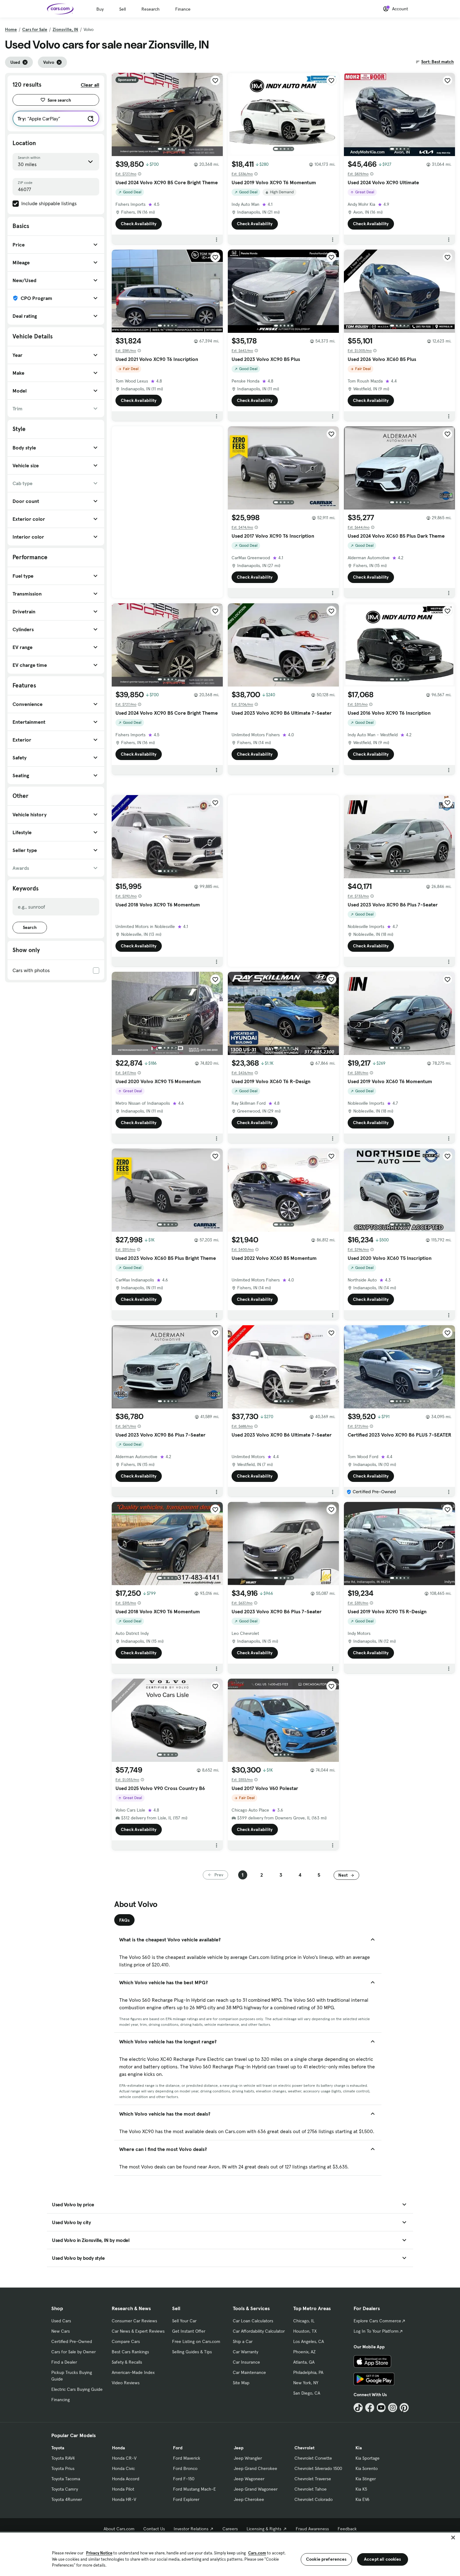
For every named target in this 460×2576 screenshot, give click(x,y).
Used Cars (61, 2321)
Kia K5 (361, 2489)
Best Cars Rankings (130, 2352)
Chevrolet (304, 2448)
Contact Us (154, 2529)
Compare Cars (126, 2341)
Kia (359, 2448)
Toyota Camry (65, 2489)
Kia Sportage (368, 2458)
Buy (100, 9)
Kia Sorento (367, 2468)
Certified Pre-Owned (72, 2341)
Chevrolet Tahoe (311, 2489)
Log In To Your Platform (376, 2331)
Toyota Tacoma (66, 2479)
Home (11, 29)
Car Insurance (246, 2362)
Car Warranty (245, 2352)
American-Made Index (133, 2372)
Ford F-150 (184, 2479)
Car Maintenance (249, 2372)
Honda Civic (123, 2468)
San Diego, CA (307, 2393)
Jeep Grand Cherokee (256, 2468)
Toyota (58, 2448)
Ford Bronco (185, 2468)
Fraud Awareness (312, 2529)
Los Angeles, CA (309, 2341)
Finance (183, 9)
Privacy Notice (99, 2553)
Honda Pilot (123, 2489)
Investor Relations (191, 2529)
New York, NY (306, 2383)
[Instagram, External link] (393, 2408)
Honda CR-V (124, 2458)
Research (151, 9)
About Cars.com (119, 2529)
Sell (123, 9)
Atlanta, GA (304, 2362)
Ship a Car (243, 2341)
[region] (230, 2554)
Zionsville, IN (65, 29)
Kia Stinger (366, 2479)
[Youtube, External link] (381, 2408)
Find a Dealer (64, 2362)
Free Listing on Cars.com (196, 2341)
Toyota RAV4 (63, 2458)
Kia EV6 (363, 2499)
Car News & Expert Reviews (138, 2331)
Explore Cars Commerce (377, 2321)
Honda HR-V (124, 2499)
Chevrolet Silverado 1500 (318, 2468)
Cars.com (257, 2553)
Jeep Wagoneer (249, 2479)
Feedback (347, 2529)
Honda (118, 2448)
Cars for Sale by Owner (74, 2352)
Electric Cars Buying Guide (77, 2389)
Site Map (241, 2383)
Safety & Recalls (127, 2362)
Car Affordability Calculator (259, 2331)
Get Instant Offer (189, 2331)
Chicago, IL (304, 2321)
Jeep (239, 2448)
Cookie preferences (326, 2559)
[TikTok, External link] (358, 2408)
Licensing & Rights (264, 2529)
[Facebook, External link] (370, 2408)
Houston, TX (305, 2331)
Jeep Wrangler (248, 2458)
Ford (178, 2448)
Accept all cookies (383, 2559)
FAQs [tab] (124, 1920)
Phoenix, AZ (304, 2352)
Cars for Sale (35, 29)
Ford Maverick (187, 2458)
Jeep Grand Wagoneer (256, 2489)
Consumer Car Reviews (134, 2321)
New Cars (61, 2331)
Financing (61, 2400)
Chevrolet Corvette (313, 2458)
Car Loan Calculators (253, 2321)
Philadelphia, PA (308, 2372)
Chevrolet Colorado (314, 2499)
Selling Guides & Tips (192, 2352)
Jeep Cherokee (249, 2499)
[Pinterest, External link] (404, 2408)
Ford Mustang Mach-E (194, 2489)
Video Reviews (126, 2383)
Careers (230, 2529)
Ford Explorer (186, 2499)
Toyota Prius (63, 2468)
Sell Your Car (184, 2321)
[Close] (453, 2538)
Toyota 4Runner (67, 2499)
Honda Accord (126, 2479)
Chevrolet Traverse (313, 2479)
